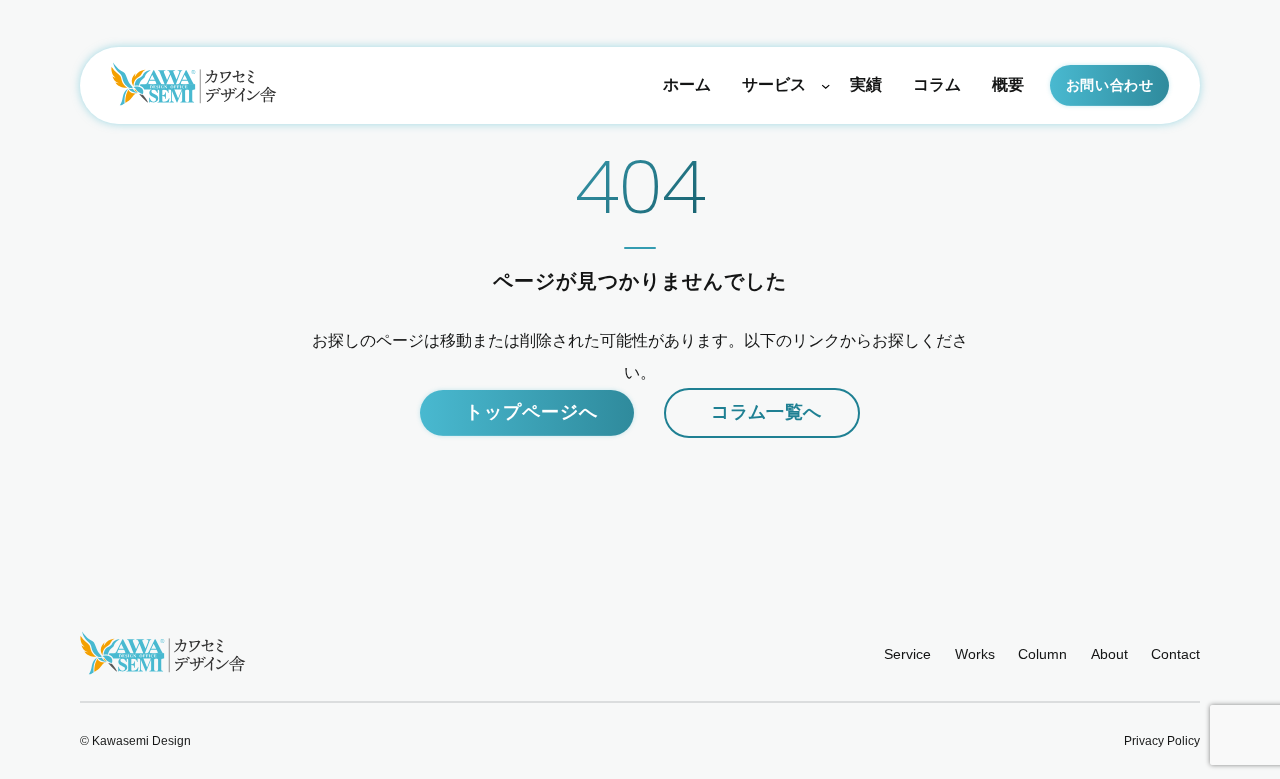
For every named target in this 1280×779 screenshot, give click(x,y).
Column (1042, 654)
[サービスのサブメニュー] (825, 85)
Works (975, 654)
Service (907, 654)
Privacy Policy (1162, 741)
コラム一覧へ (766, 412)
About (1109, 654)
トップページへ (531, 412)
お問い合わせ (1110, 85)
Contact (1175, 654)
